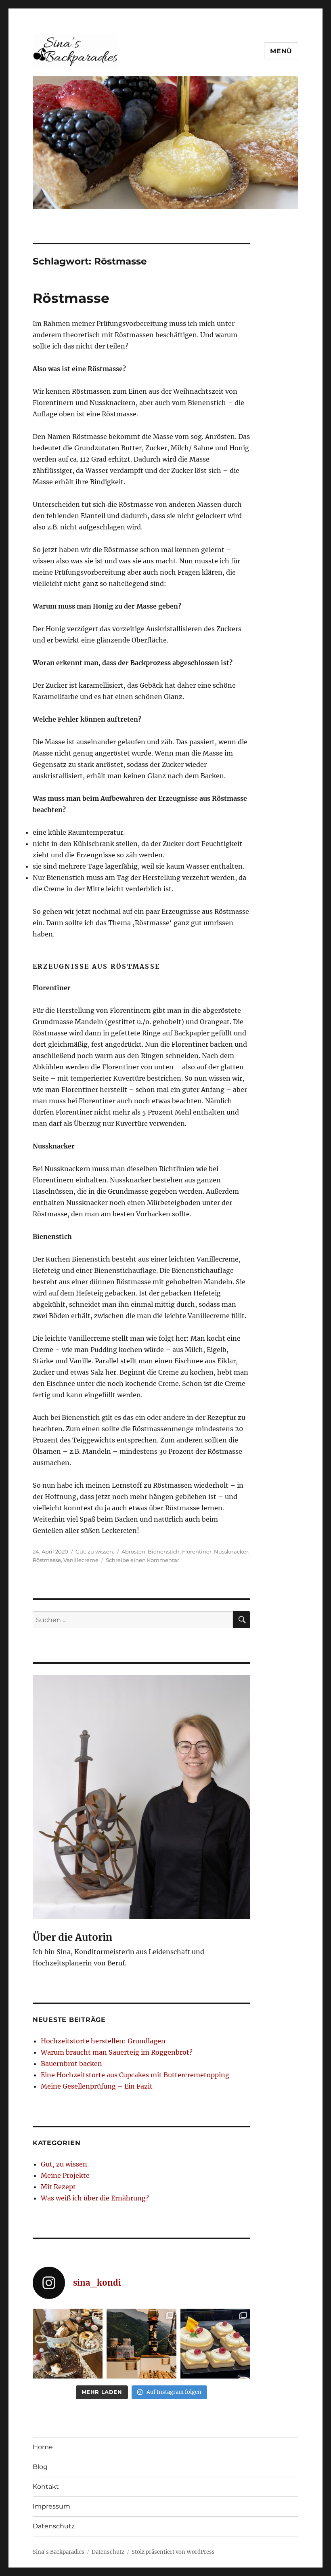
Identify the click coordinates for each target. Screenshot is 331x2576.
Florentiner (197, 1551)
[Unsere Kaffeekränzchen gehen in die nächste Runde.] (68, 2344)
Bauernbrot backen (71, 2064)
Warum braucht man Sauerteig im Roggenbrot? (117, 2052)
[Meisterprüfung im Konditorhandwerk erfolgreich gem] (141, 2344)
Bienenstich (164, 1551)
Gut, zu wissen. (95, 1551)
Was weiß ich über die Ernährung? (95, 2198)
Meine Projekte (65, 2175)
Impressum (51, 2506)
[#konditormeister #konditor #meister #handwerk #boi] (215, 2344)
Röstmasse (71, 298)
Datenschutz (54, 2526)
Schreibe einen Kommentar (142, 1560)
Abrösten (133, 1551)
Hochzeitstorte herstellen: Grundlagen (103, 2041)
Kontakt (46, 2487)
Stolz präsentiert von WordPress (173, 2552)
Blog (40, 2467)
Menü (281, 51)
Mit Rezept (58, 2187)
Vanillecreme (81, 1560)
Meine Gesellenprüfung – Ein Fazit (97, 2086)
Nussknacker (231, 1551)
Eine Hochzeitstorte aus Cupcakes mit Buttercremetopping (135, 2075)
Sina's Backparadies (59, 2552)
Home (43, 2447)
